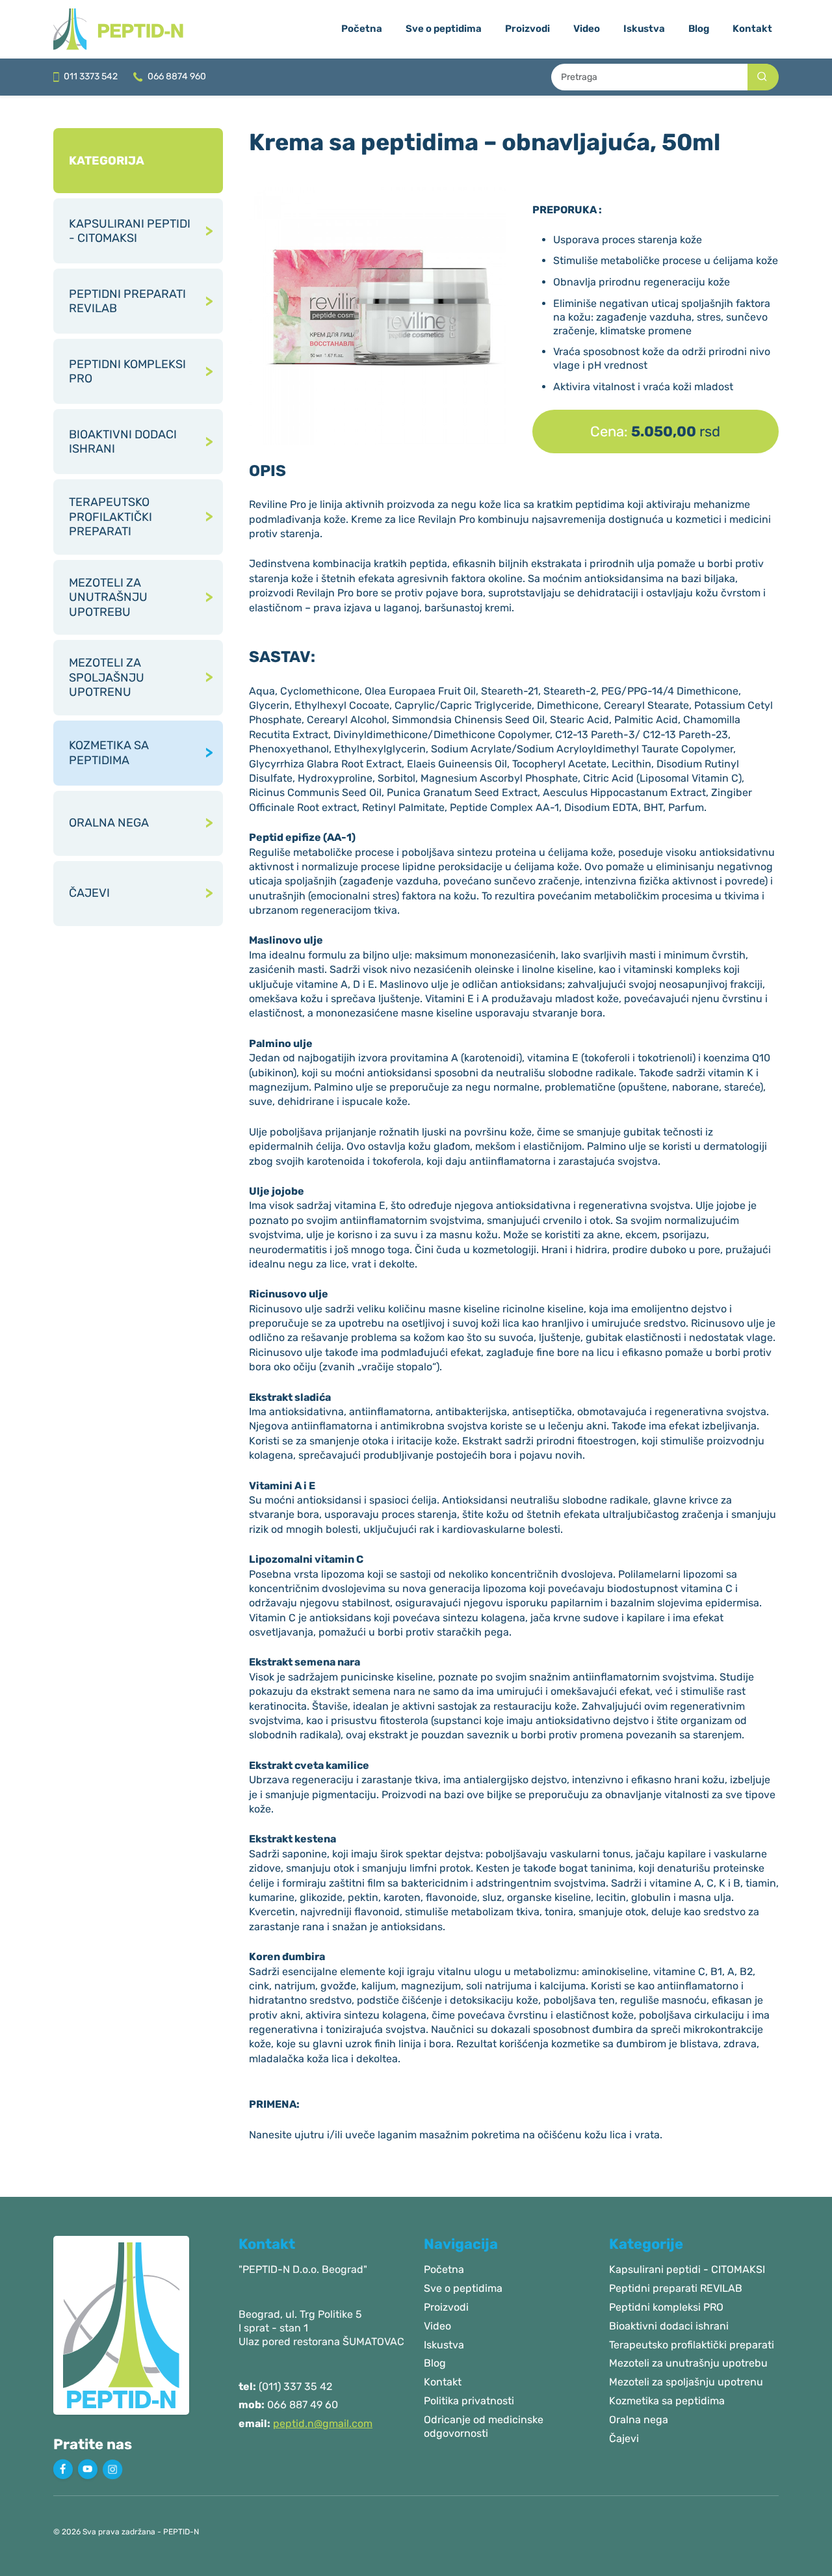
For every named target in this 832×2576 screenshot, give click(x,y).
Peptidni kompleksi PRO (666, 2307)
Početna (362, 29)
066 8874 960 (176, 76)
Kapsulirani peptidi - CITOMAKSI (687, 2269)
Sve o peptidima (444, 29)
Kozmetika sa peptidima (667, 2401)
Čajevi (624, 2438)
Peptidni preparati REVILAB (676, 2288)
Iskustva (644, 29)
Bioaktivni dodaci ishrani (669, 2326)
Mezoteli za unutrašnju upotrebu (688, 2363)
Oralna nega (639, 2420)
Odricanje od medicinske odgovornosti (484, 2426)
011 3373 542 (90, 76)
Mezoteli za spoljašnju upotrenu (686, 2382)
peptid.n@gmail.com (323, 2423)
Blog (699, 29)
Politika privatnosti (469, 2401)
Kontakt (752, 29)
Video (587, 29)
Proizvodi (527, 29)
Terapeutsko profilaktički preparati (692, 2345)
